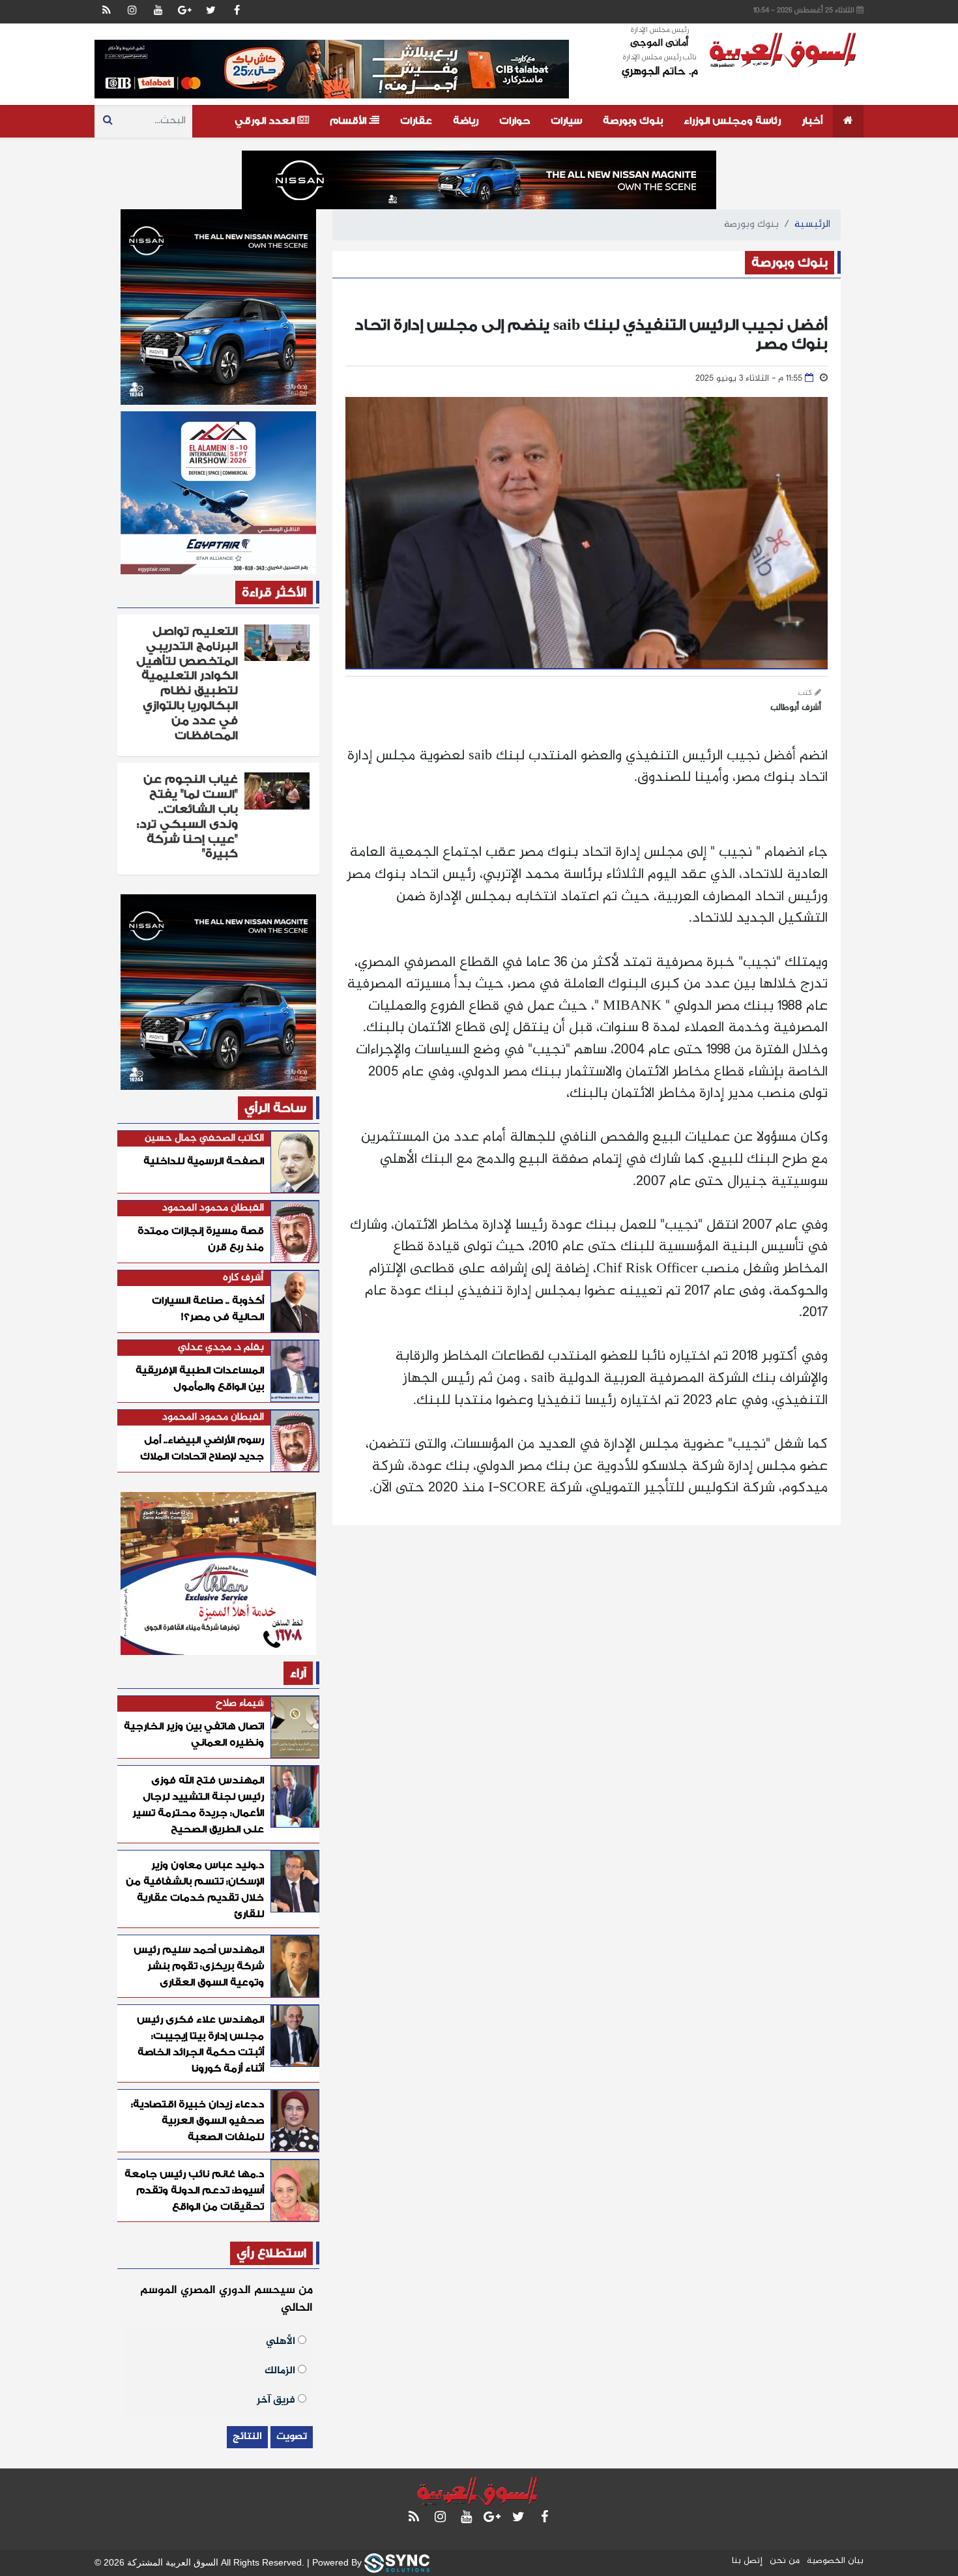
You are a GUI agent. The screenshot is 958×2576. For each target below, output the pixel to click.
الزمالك (281, 2370)
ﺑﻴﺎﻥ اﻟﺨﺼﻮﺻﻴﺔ (835, 2561)
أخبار (812, 121)
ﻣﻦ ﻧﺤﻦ (785, 2561)
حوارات (515, 121)
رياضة (466, 121)
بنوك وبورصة (633, 121)
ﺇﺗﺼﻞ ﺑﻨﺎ (747, 2561)
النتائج (247, 2437)
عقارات (416, 121)
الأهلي (282, 2340)
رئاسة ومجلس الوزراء (732, 121)
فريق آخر (277, 2399)
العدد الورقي (266, 121)
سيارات (566, 121)
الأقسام (349, 121)
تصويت (292, 2437)
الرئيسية (812, 225)
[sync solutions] (397, 2562)
